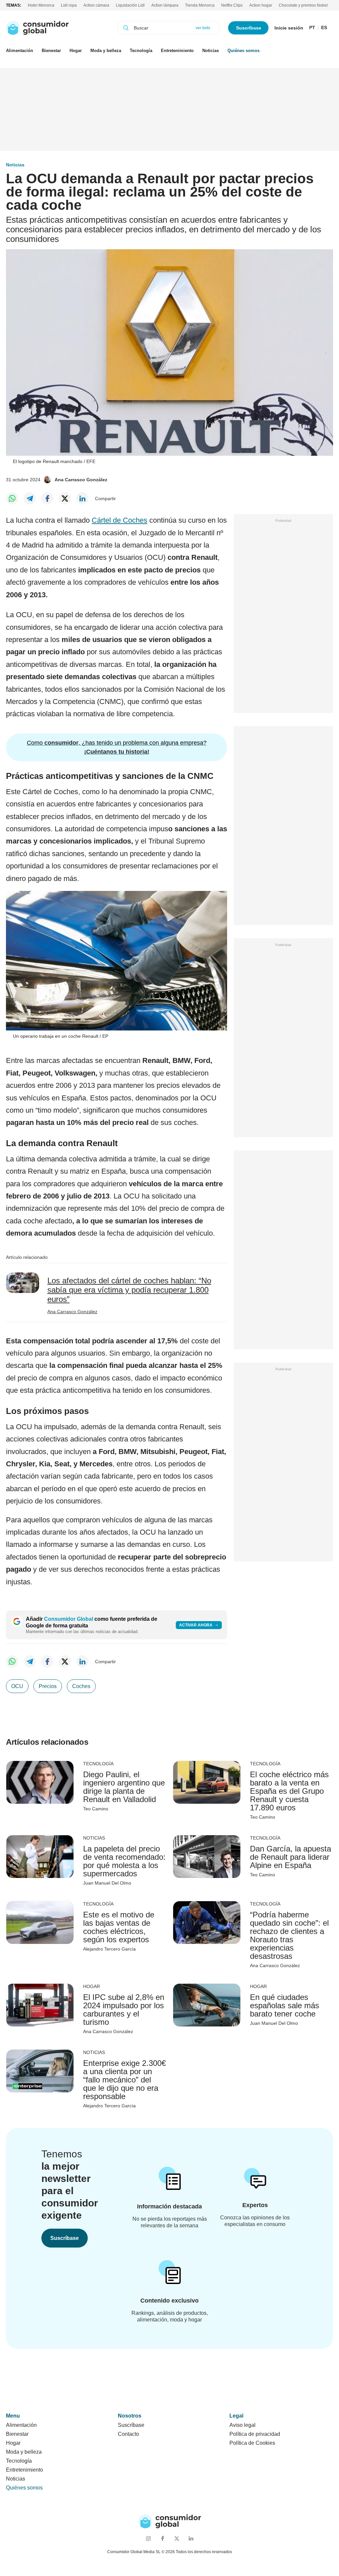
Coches (81, 1686)
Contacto (128, 2434)
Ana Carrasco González (81, 480)
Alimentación (20, 51)
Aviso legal (242, 2425)
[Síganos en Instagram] (148, 2538)
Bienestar (51, 51)
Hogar (76, 51)
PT (312, 28)
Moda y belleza (106, 51)
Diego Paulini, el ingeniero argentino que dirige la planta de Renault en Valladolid (124, 1787)
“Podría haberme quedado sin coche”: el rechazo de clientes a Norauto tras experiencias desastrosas (289, 1935)
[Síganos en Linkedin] (191, 2538)
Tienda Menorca (200, 5)
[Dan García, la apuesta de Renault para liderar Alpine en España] (207, 1856)
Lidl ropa (69, 5)
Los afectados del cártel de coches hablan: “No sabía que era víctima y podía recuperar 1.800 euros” (129, 1290)
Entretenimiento (177, 51)
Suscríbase (249, 28)
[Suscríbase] (170, 2184)
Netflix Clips (232, 5)
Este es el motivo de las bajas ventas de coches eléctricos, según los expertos (119, 1927)
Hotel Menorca (41, 5)
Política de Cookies (252, 2443)
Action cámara (96, 5)
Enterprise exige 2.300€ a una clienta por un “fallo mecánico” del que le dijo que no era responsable (124, 2080)
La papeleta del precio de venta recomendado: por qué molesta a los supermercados (124, 1861)
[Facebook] (47, 498)
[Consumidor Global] (37, 28)
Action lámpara (165, 5)
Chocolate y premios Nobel (303, 5)
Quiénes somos (243, 51)
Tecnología (141, 51)
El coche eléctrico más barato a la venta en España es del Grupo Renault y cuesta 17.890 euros (289, 1791)
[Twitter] (65, 498)
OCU (17, 1686)
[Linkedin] (82, 498)
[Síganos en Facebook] (162, 2538)
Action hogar (261, 5)
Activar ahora (196, 1625)
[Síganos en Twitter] (177, 2538)
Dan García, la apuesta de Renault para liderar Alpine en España (291, 1857)
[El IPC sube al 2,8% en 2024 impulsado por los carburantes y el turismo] (40, 2005)
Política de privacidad (255, 2434)
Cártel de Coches (120, 520)
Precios (48, 1686)
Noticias (211, 51)
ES (324, 28)
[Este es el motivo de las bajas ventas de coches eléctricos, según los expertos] (40, 1922)
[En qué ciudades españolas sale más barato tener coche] (207, 2005)
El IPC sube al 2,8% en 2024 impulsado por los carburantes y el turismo (124, 2010)
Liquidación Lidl (130, 5)
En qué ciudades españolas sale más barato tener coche (285, 2005)
